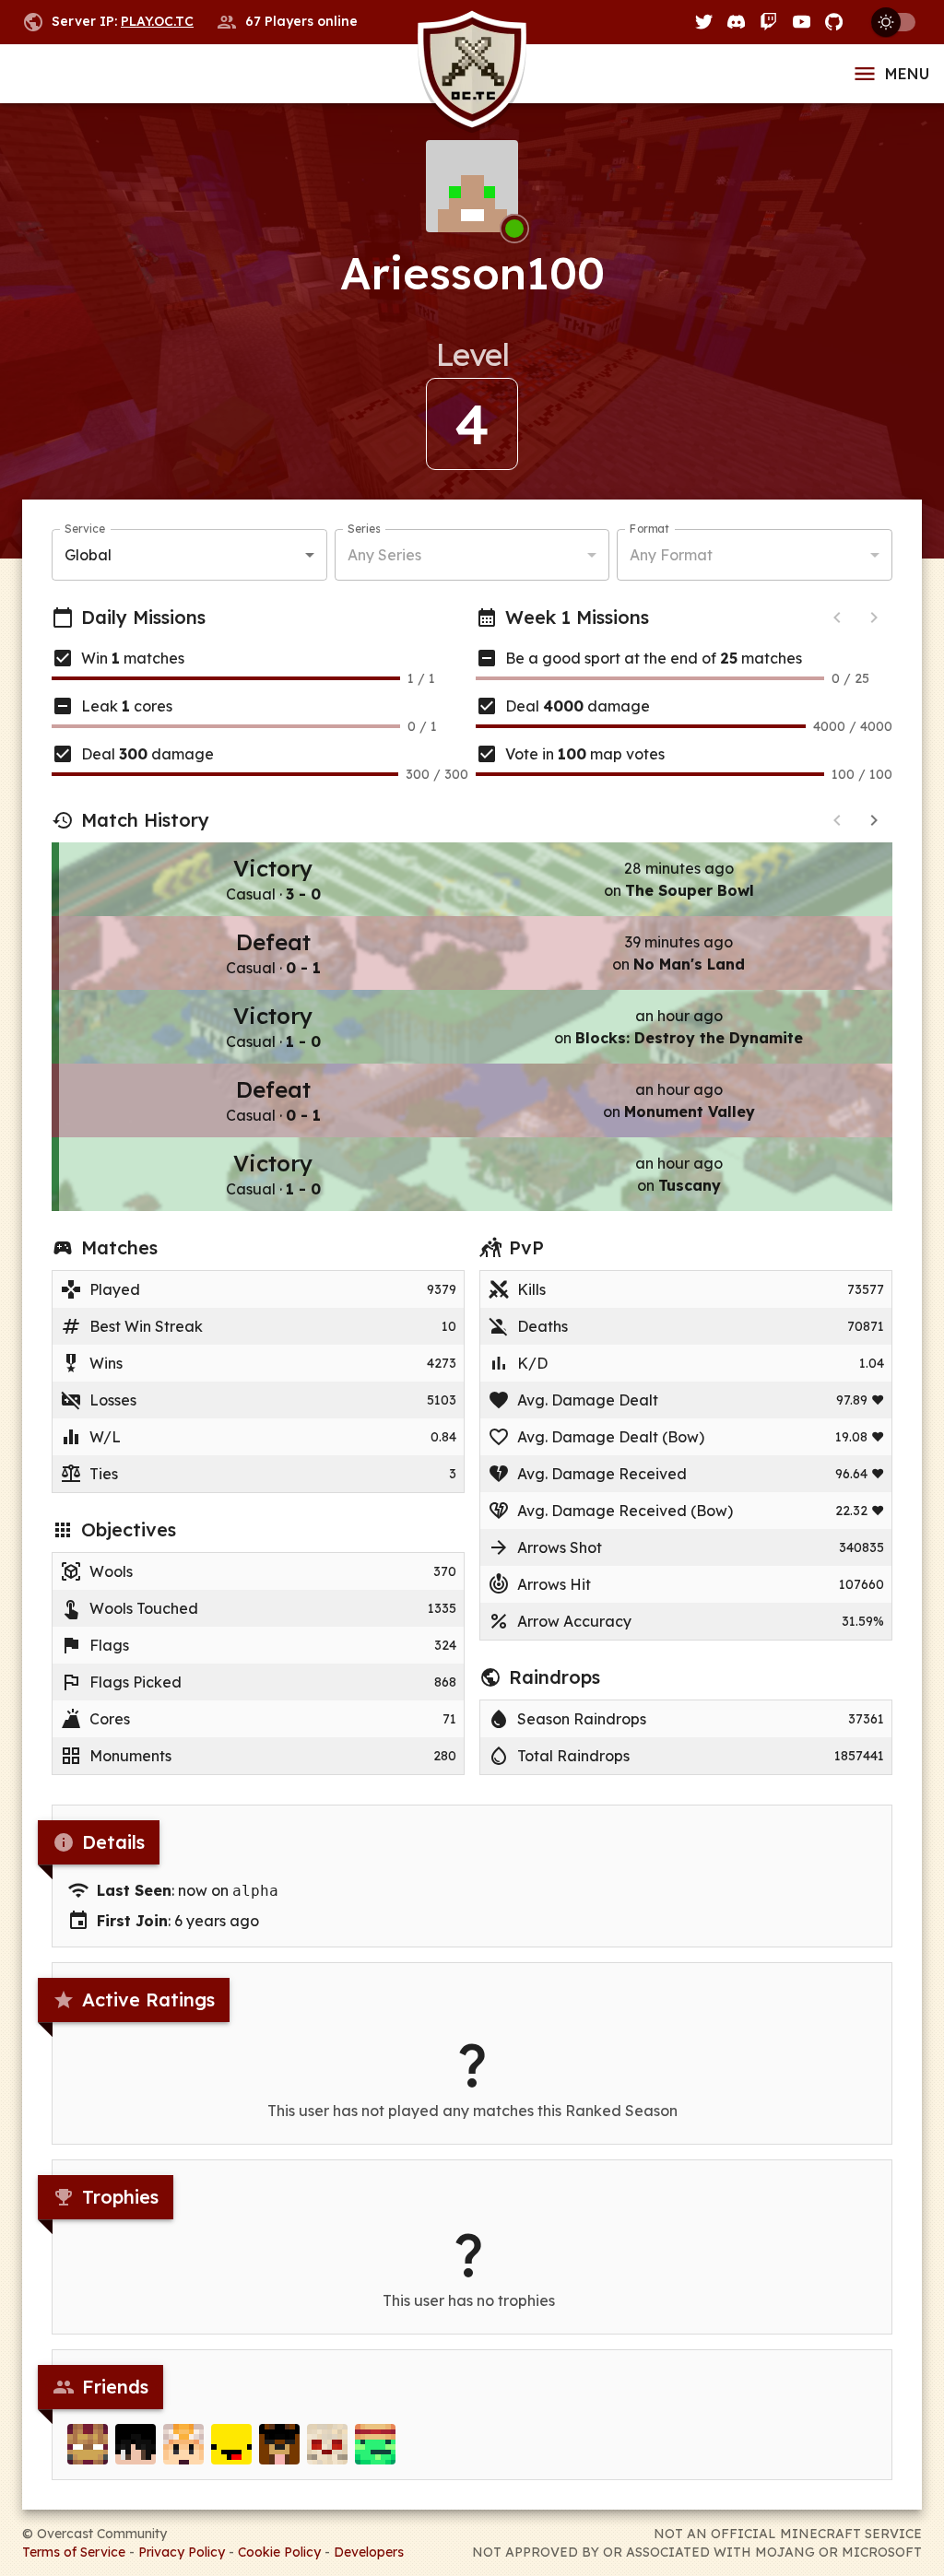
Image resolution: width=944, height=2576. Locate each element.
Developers (369, 2552)
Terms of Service (74, 2552)
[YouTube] (802, 22)
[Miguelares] (279, 2444)
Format (649, 529)
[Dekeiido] (136, 2444)
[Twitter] (704, 22)
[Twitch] (768, 22)
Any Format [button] (671, 555)
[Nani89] (183, 2444)
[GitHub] (834, 22)
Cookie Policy (279, 2552)
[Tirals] (375, 2444)
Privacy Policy (182, 2552)
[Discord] (736, 22)
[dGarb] (327, 2444)
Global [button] (88, 555)
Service (85, 529)
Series (364, 529)
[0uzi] (231, 2444)
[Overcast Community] (472, 74)
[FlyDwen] (88, 2444)
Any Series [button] (384, 555)
